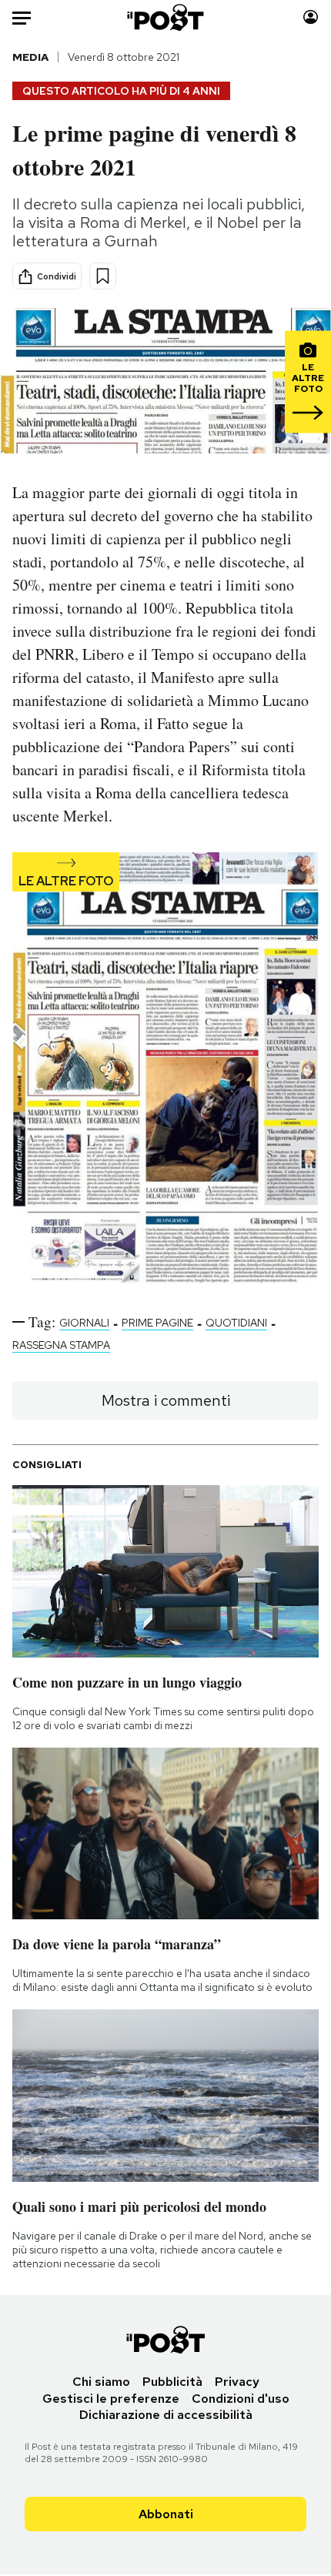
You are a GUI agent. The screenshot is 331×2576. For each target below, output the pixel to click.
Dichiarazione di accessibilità (166, 2415)
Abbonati (166, 2514)
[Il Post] (166, 17)
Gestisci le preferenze (111, 2399)
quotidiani (236, 1323)
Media (30, 57)
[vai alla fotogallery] (165, 1070)
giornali (84, 1323)
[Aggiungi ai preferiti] (103, 276)
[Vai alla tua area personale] (311, 17)
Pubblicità (172, 2382)
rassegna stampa (61, 1345)
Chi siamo (101, 2382)
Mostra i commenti (166, 1400)
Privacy (237, 2382)
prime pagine (157, 1323)
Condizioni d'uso (241, 2399)
